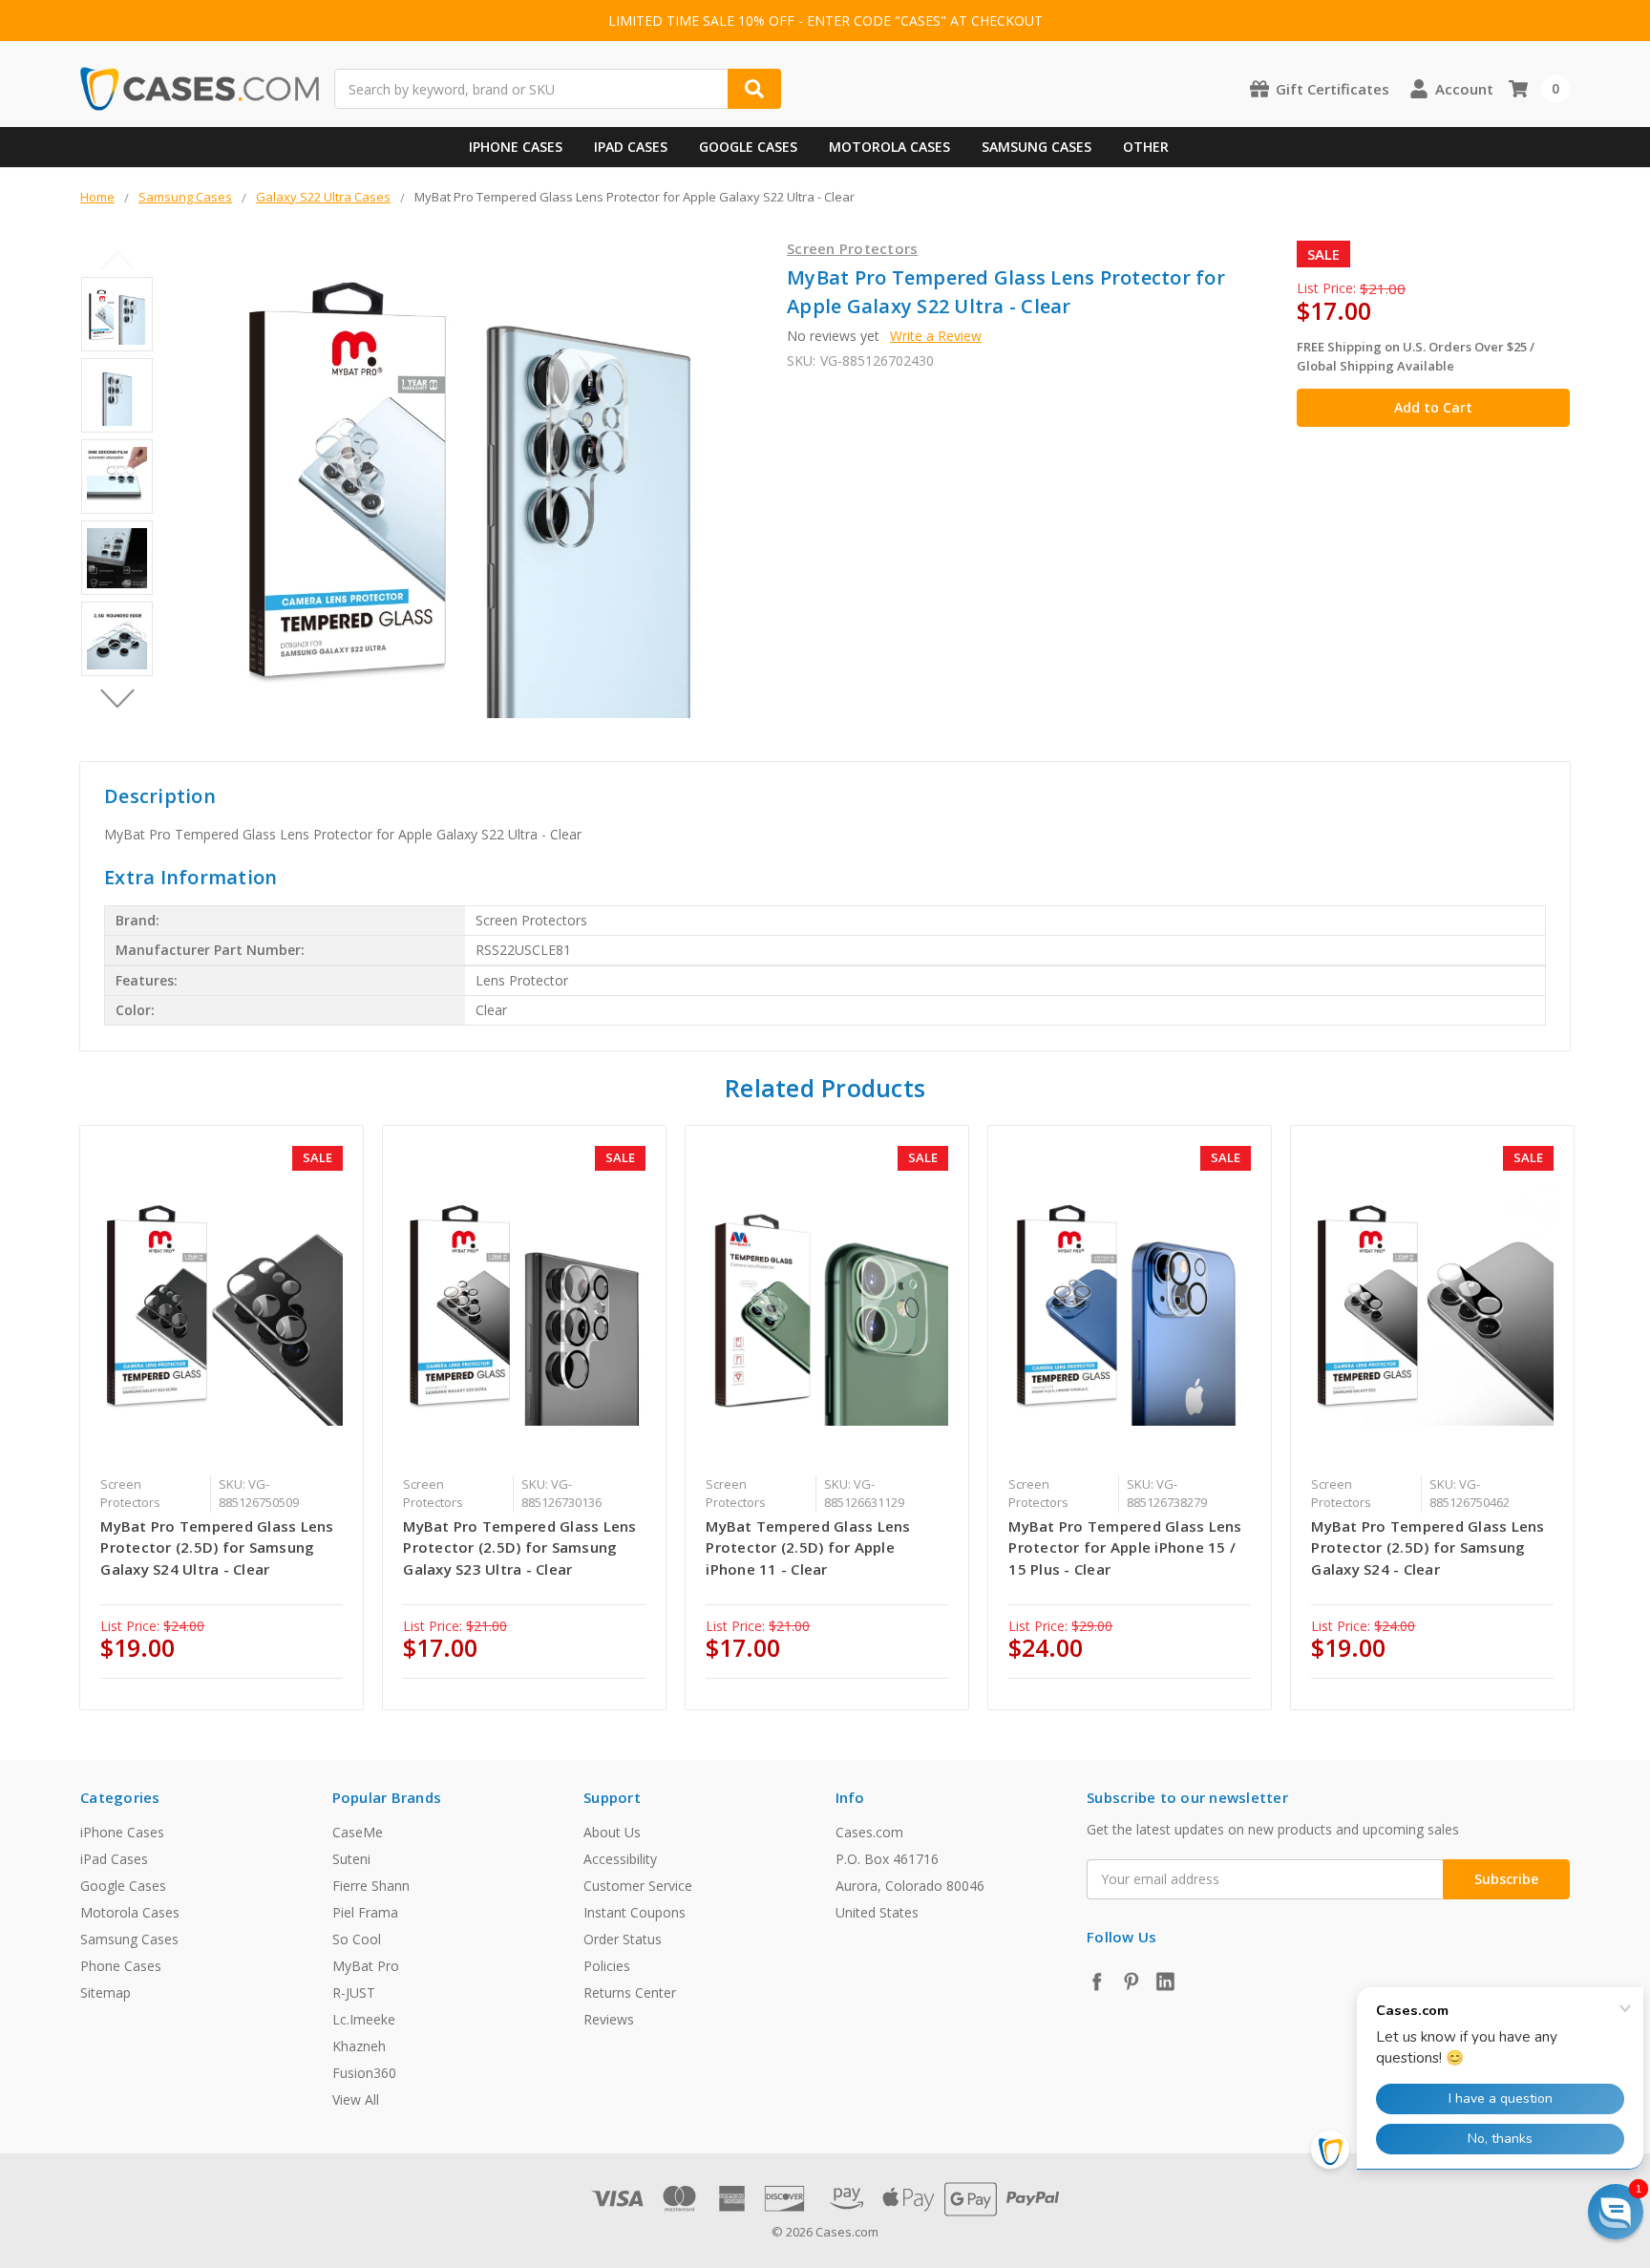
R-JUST (354, 1992)
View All (356, 2099)
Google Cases (748, 147)
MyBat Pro (366, 1966)
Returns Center (630, 1992)
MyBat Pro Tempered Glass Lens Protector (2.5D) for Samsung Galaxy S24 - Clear (1428, 1547)
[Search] (754, 89)
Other (1146, 147)
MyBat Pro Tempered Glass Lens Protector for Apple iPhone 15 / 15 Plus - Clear (1125, 1547)
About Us (612, 1832)
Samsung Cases (1037, 147)
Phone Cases (121, 1966)
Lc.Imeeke (364, 2019)
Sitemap (106, 1992)
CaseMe (358, 1832)
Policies (607, 1966)
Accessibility (620, 1859)
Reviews (609, 2019)
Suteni (351, 1859)
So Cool (357, 1939)
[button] (1616, 2212)
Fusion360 (364, 2073)
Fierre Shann (371, 1886)
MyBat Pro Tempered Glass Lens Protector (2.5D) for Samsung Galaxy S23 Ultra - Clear (519, 1547)
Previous (117, 260)
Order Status (623, 1939)
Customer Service (638, 1886)
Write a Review (936, 336)
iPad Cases (631, 147)
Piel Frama (365, 1912)
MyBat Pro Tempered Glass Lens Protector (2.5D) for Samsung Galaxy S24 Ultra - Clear (217, 1547)
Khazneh (359, 2046)
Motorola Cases (889, 147)
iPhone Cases (516, 147)
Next (117, 698)
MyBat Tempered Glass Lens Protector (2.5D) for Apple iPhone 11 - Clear (808, 1547)
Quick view (222, 1304)
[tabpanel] (222, 1418)
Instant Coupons (635, 1912)
